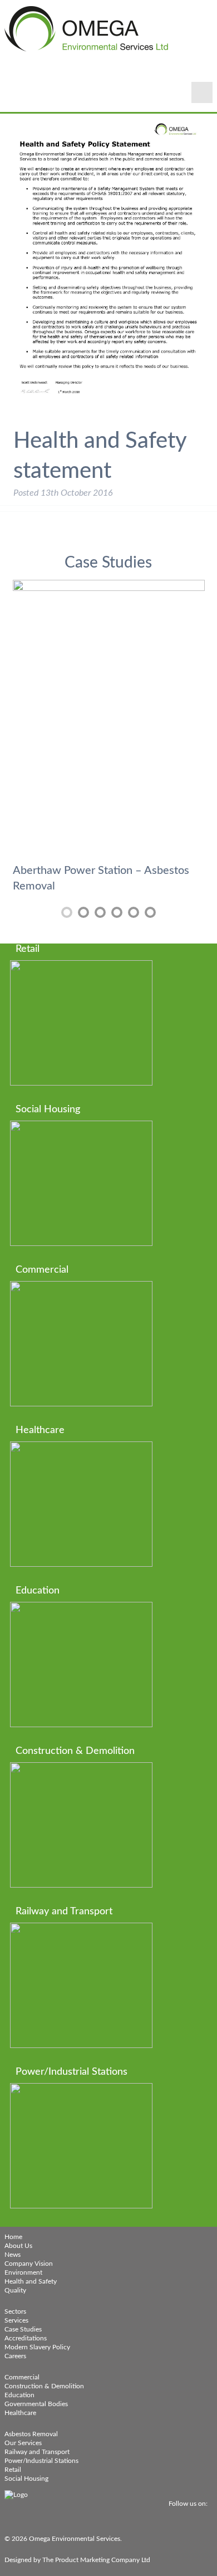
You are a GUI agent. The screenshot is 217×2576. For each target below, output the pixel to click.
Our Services (23, 2443)
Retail (13, 2470)
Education (19, 2395)
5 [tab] (134, 912)
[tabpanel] (109, 739)
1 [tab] (67, 912)
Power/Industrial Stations (41, 2461)
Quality (15, 2290)
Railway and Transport (37, 2452)
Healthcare (20, 2413)
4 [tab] (117, 912)
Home (13, 2237)
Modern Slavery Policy (37, 2347)
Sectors (15, 2311)
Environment (23, 2272)
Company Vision (29, 2264)
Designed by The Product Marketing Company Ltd (77, 2560)
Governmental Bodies (36, 2404)
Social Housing (26, 2479)
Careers (15, 2356)
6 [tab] (150, 912)
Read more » (93, 1037)
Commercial (22, 2377)
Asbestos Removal (31, 2434)
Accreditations (26, 2338)
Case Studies (23, 2329)
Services (16, 2320)
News (13, 2255)
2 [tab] (83, 912)
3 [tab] (100, 912)
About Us (18, 2246)
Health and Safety (31, 2281)
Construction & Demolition (44, 2386)
